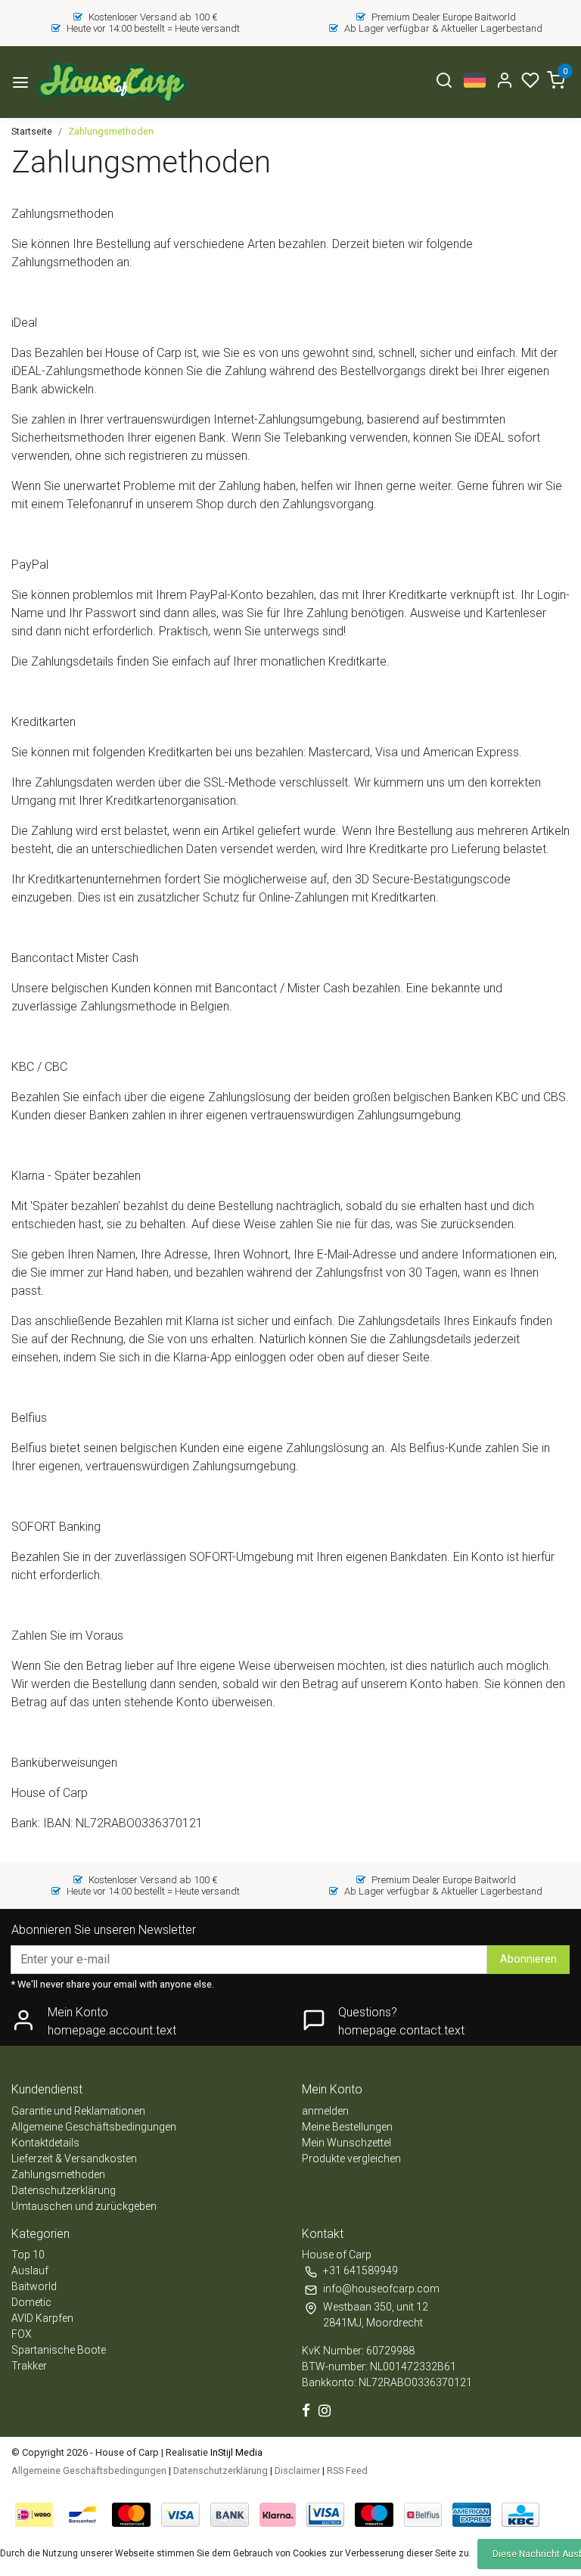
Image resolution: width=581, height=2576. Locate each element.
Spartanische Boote (59, 2350)
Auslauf (30, 2270)
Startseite (32, 131)
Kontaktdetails (45, 2143)
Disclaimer (297, 2470)
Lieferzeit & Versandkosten (74, 2159)
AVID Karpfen (42, 2318)
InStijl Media (235, 2452)
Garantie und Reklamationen (78, 2111)
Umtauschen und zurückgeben (84, 2206)
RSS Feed (347, 2470)
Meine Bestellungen (347, 2127)
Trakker (29, 2366)
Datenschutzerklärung (64, 2190)
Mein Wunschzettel (346, 2143)
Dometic (31, 2302)
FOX (22, 2334)
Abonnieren (528, 1959)
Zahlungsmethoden (111, 131)
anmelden (325, 2111)
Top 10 (28, 2255)
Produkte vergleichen (351, 2159)
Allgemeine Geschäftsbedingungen (94, 2127)
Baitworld (34, 2286)
